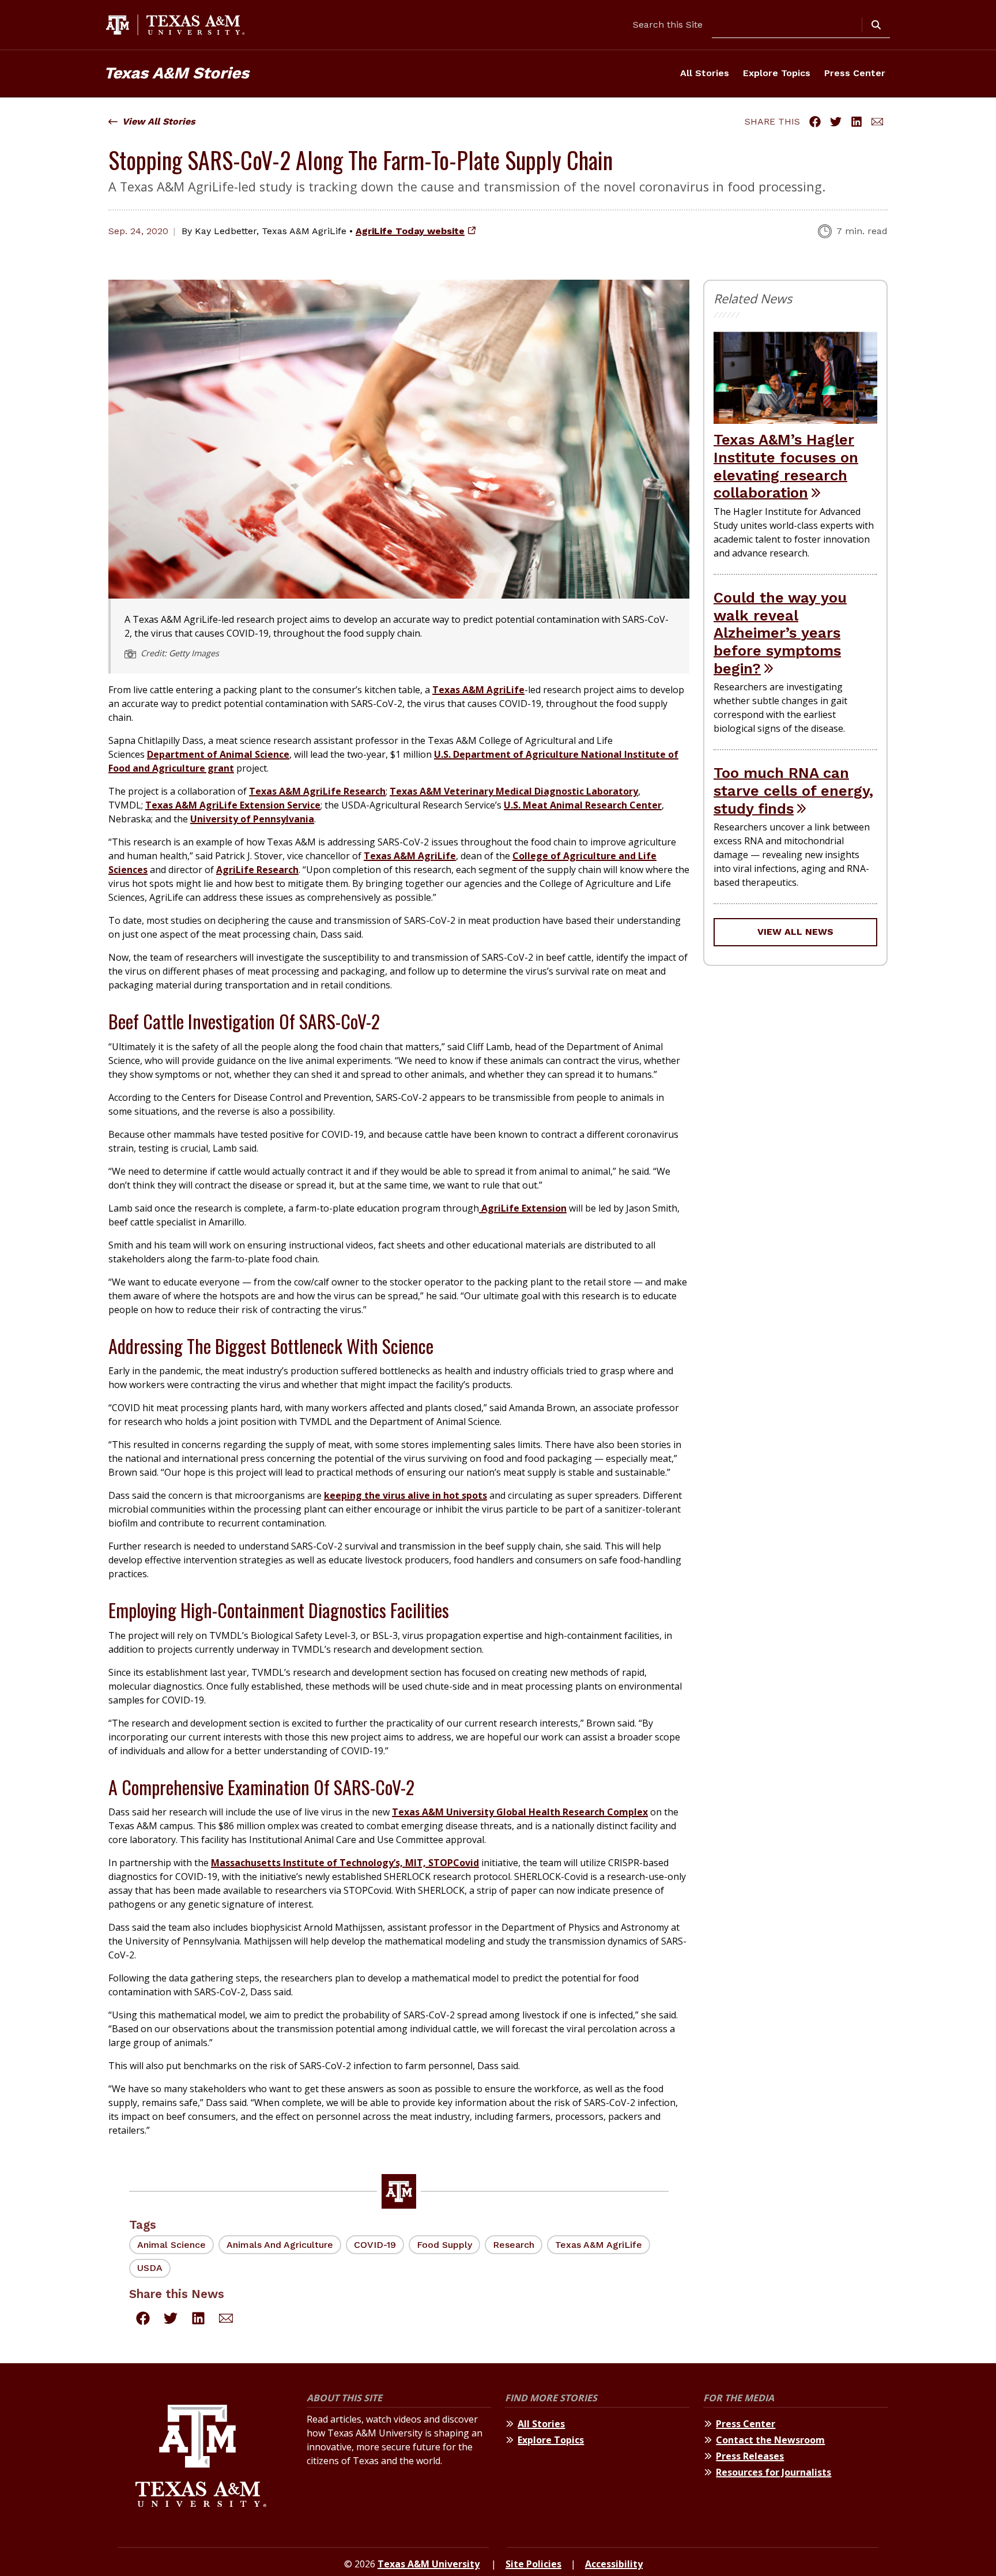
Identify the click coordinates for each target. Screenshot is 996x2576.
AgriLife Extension (523, 1208)
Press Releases (750, 2456)
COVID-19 (375, 2245)
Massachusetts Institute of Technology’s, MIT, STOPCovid (345, 1863)
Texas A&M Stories (176, 73)
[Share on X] (836, 122)
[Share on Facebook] (815, 122)
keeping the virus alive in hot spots (405, 1495)
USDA (150, 2268)
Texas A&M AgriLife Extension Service (233, 805)
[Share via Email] (877, 122)
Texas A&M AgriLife (478, 690)
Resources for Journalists (774, 2472)
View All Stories (159, 121)
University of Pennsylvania (252, 819)
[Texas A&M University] (201, 2457)
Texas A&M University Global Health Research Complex (520, 1812)
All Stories (705, 73)
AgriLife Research (257, 870)
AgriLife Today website (410, 231)
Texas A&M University (429, 2564)
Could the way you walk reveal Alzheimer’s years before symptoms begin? (780, 633)
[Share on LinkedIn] (857, 122)
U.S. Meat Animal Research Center (583, 805)
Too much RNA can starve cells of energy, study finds (793, 790)
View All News (795, 932)
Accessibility (614, 2564)
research (514, 2245)
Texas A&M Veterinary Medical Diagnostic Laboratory (514, 791)
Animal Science (171, 2245)
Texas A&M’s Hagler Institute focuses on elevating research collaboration (786, 466)
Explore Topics (777, 73)
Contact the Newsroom (770, 2440)
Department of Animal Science (218, 754)
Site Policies (533, 2564)
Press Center (855, 73)
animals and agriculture (280, 2245)
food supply (444, 2245)
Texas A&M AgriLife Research (317, 791)
